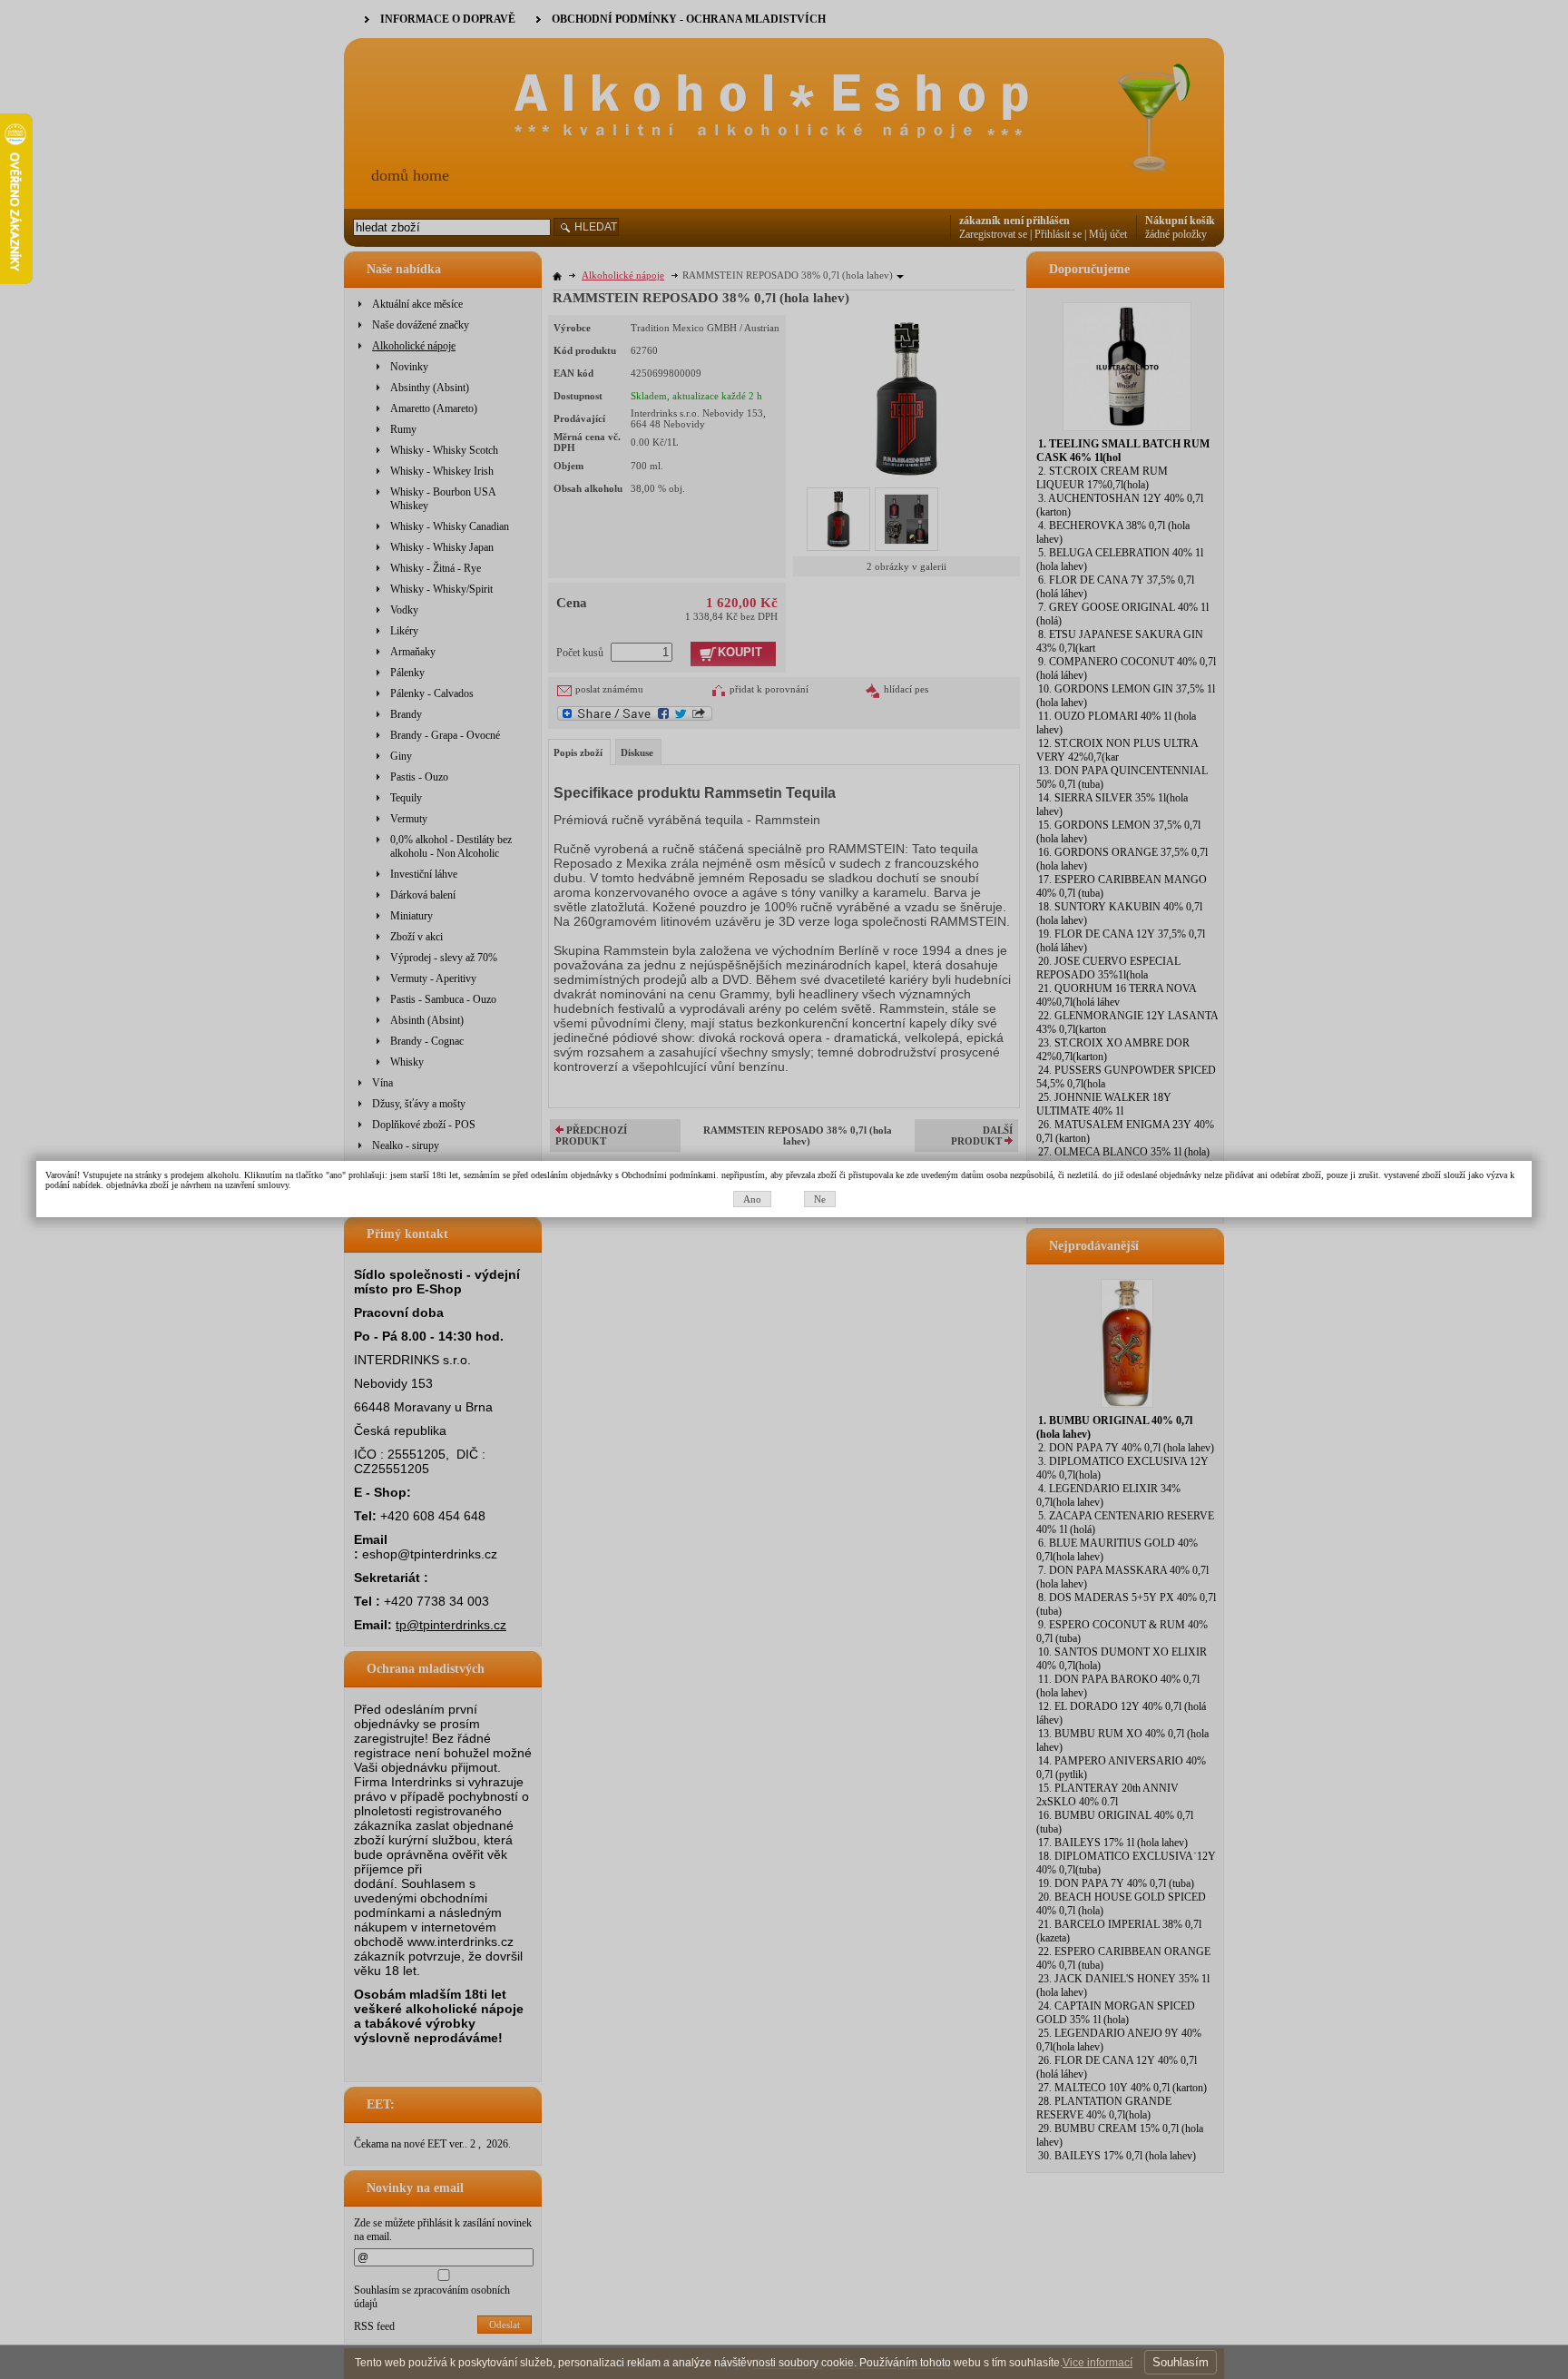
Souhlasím (1181, 2362)
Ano (752, 1199)
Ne (820, 1199)
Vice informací (1098, 2363)
